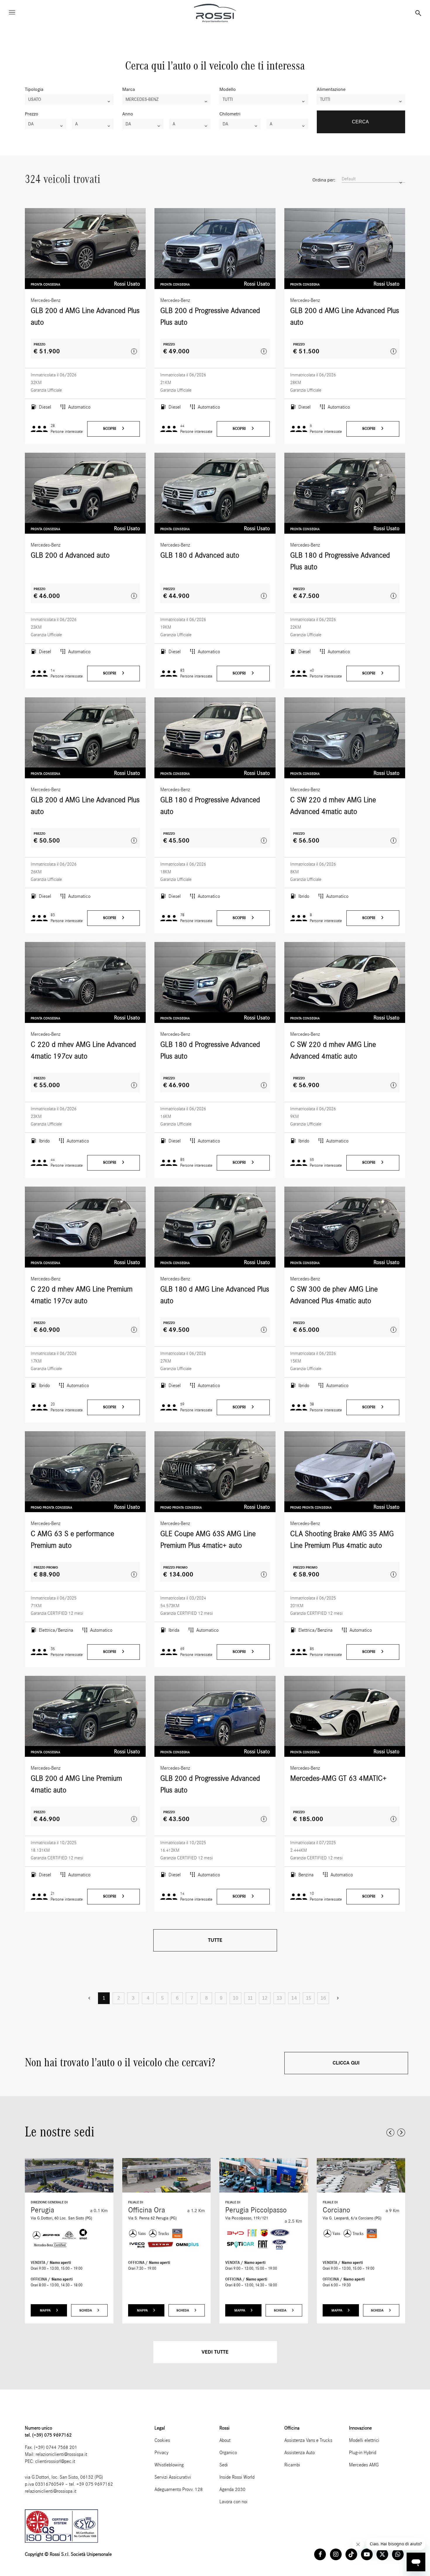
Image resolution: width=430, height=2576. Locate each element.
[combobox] (69, 99)
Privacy (161, 2453)
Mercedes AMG (364, 2465)
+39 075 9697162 (95, 2484)
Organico (228, 2453)
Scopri (110, 429)
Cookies (162, 2440)
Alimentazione (331, 89)
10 (235, 1998)
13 (279, 1998)
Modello (228, 89)
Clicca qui (346, 2063)
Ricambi (292, 2465)
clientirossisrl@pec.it (55, 2461)
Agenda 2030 (232, 2489)
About (225, 2440)
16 (323, 1998)
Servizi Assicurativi (173, 2477)
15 (309, 1998)
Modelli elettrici (364, 2440)
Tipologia (34, 89)
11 (250, 1998)
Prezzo (32, 114)
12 (265, 1998)
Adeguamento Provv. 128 (179, 2489)
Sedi (224, 2465)
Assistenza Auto (300, 2453)
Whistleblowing (169, 2465)
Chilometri (230, 114)
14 (294, 1998)
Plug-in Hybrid (363, 2453)
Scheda (86, 2310)
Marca (129, 89)
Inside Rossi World (237, 2477)
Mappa (46, 2310)
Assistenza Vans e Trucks (308, 2440)
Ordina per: (324, 180)
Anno (128, 114)
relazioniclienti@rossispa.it (61, 2454)
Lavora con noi (233, 2502)
